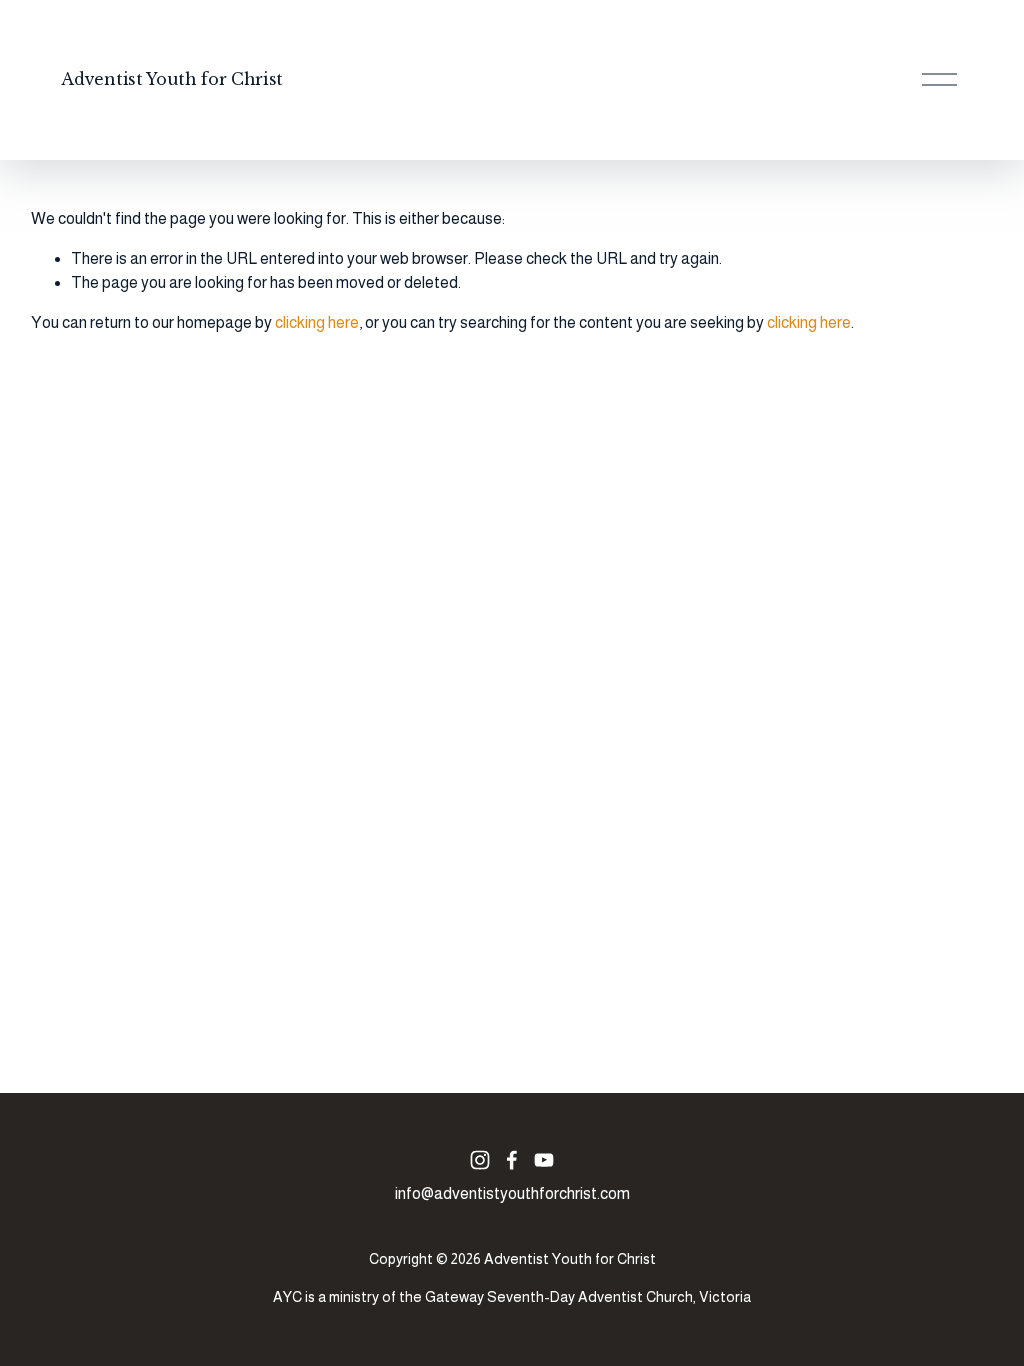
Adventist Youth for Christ (172, 79)
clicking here (317, 322)
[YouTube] (544, 1160)
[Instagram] (480, 1160)
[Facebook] (512, 1160)
